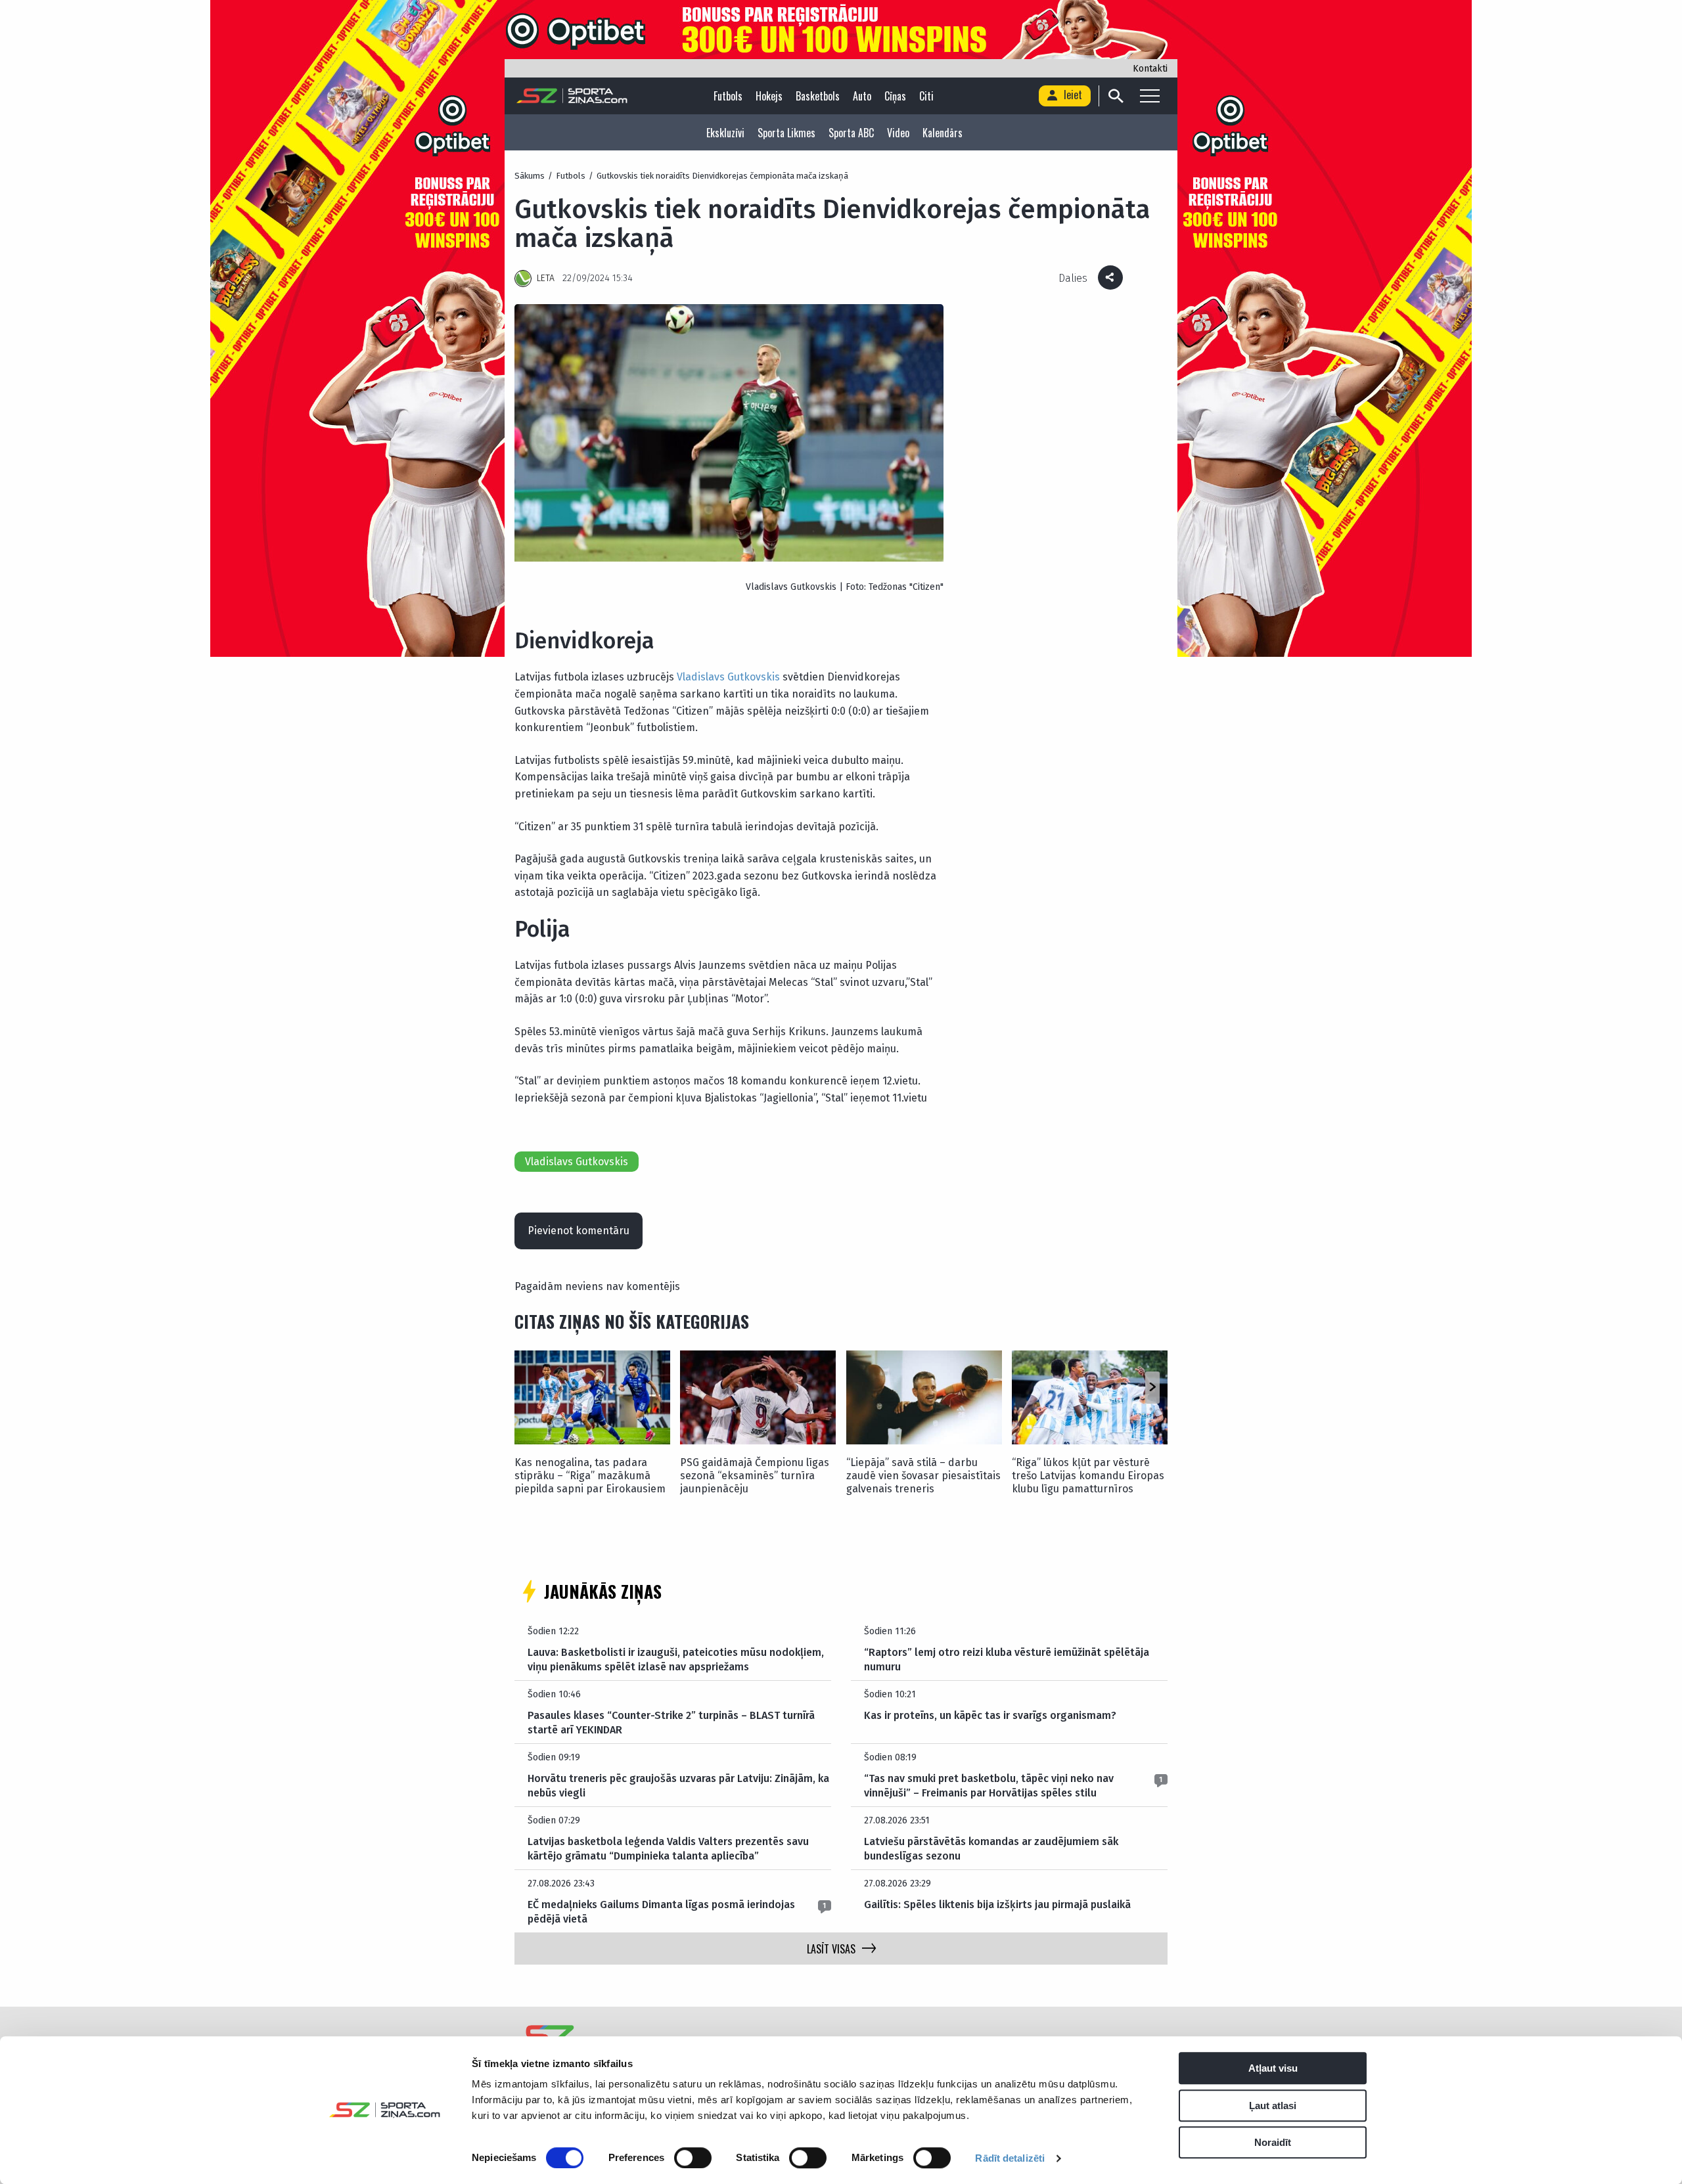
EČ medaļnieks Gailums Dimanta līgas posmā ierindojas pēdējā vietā (661, 1912)
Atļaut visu (1273, 2068)
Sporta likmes (786, 133)
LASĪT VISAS (831, 1949)
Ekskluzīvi (725, 133)
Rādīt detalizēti (1010, 2158)
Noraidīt (1273, 2142)
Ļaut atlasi (1273, 2106)
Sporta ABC (851, 133)
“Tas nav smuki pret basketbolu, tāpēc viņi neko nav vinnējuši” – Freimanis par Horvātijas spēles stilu (989, 1786)
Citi (926, 96)
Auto (862, 96)
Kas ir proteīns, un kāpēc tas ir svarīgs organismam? (990, 1715)
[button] (1152, 1387)
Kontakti (1150, 69)
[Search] (1115, 96)
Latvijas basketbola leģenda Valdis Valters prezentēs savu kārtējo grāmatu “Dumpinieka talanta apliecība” (668, 1849)
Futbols (728, 96)
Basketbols (818, 96)
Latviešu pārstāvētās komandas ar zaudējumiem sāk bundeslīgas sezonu (991, 1849)
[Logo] (572, 96)
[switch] (693, 2158)
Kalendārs (943, 133)
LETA (546, 278)
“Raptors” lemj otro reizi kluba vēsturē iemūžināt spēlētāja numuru (1007, 1660)
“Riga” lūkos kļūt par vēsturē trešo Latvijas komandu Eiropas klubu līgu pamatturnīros (1088, 1476)
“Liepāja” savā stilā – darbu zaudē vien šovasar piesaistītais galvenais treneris (923, 1476)
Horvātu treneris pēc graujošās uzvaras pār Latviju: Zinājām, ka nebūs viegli (678, 1786)
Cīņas (895, 96)
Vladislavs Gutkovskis (728, 677)
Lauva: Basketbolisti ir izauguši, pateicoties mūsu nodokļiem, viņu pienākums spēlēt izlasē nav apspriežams (676, 1660)
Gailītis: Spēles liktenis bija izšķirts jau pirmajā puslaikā (997, 1905)
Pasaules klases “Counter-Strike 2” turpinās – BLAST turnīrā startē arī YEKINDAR (671, 1723)
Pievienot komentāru (579, 1231)
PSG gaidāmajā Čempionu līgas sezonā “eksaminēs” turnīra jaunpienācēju (755, 1476)
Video (898, 133)
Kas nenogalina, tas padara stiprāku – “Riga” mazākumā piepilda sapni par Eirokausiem (590, 1476)
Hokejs (769, 96)
